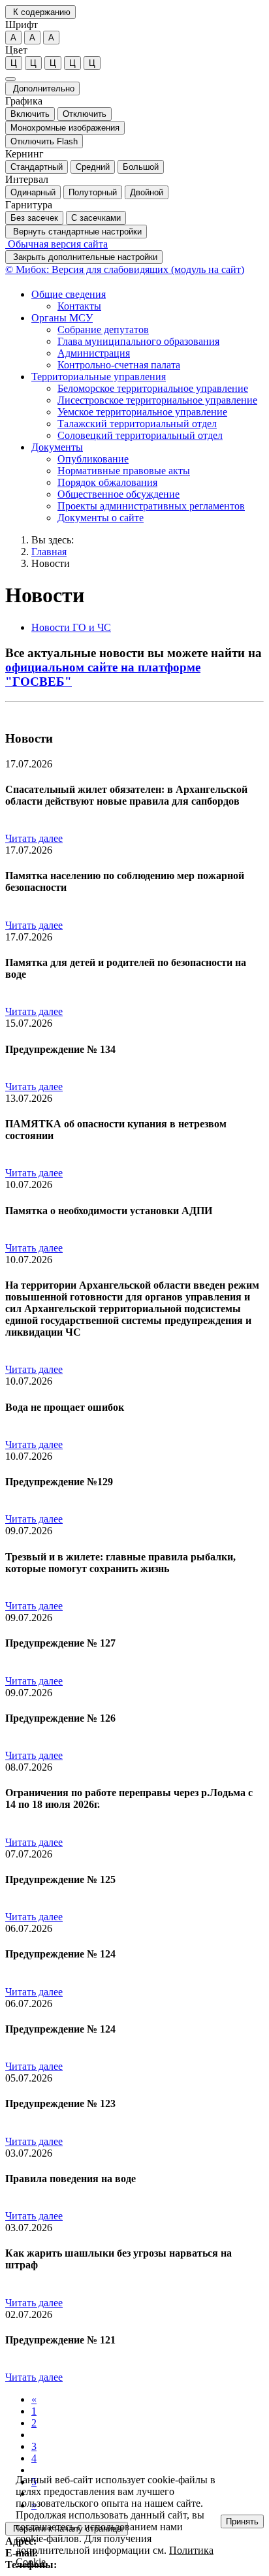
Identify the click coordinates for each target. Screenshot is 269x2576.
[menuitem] (148, 300)
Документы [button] (57, 447)
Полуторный (93, 192)
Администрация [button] (94, 353)
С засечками (96, 218)
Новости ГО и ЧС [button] (71, 627)
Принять (242, 2521)
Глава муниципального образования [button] (138, 341)
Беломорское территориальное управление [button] (153, 388)
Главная (49, 552)
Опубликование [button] (93, 459)
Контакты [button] (79, 306)
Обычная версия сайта (56, 244)
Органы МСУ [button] (62, 318)
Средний (93, 167)
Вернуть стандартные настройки (76, 232)
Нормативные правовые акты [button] (124, 471)
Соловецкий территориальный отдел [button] (140, 435)
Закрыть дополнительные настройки (84, 257)
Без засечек (34, 218)
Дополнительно (42, 89)
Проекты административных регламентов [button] (151, 506)
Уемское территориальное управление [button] (142, 412)
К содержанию (40, 12)
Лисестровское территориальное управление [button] (157, 400)
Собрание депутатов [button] (103, 330)
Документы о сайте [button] (101, 518)
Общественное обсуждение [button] (119, 494)
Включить (30, 114)
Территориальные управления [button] (99, 377)
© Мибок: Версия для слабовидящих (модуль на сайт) (125, 269)
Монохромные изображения (65, 128)
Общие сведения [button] (69, 294)
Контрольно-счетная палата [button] (119, 365)
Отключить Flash (44, 141)
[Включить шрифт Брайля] (10, 79)
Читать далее (34, 838)
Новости (51, 563)
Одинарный (33, 192)
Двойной (147, 192)
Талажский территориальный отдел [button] (137, 424)
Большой (141, 167)
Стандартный (37, 167)
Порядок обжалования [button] (107, 482)
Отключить (85, 114)
